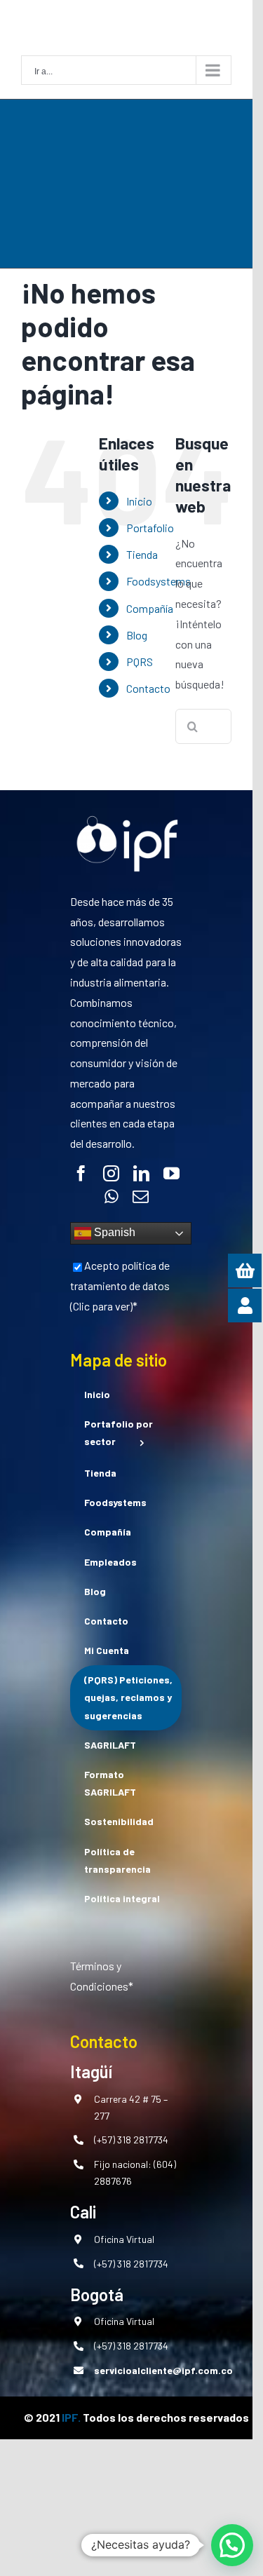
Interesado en (57, 1443)
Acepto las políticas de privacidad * (107, 1510)
